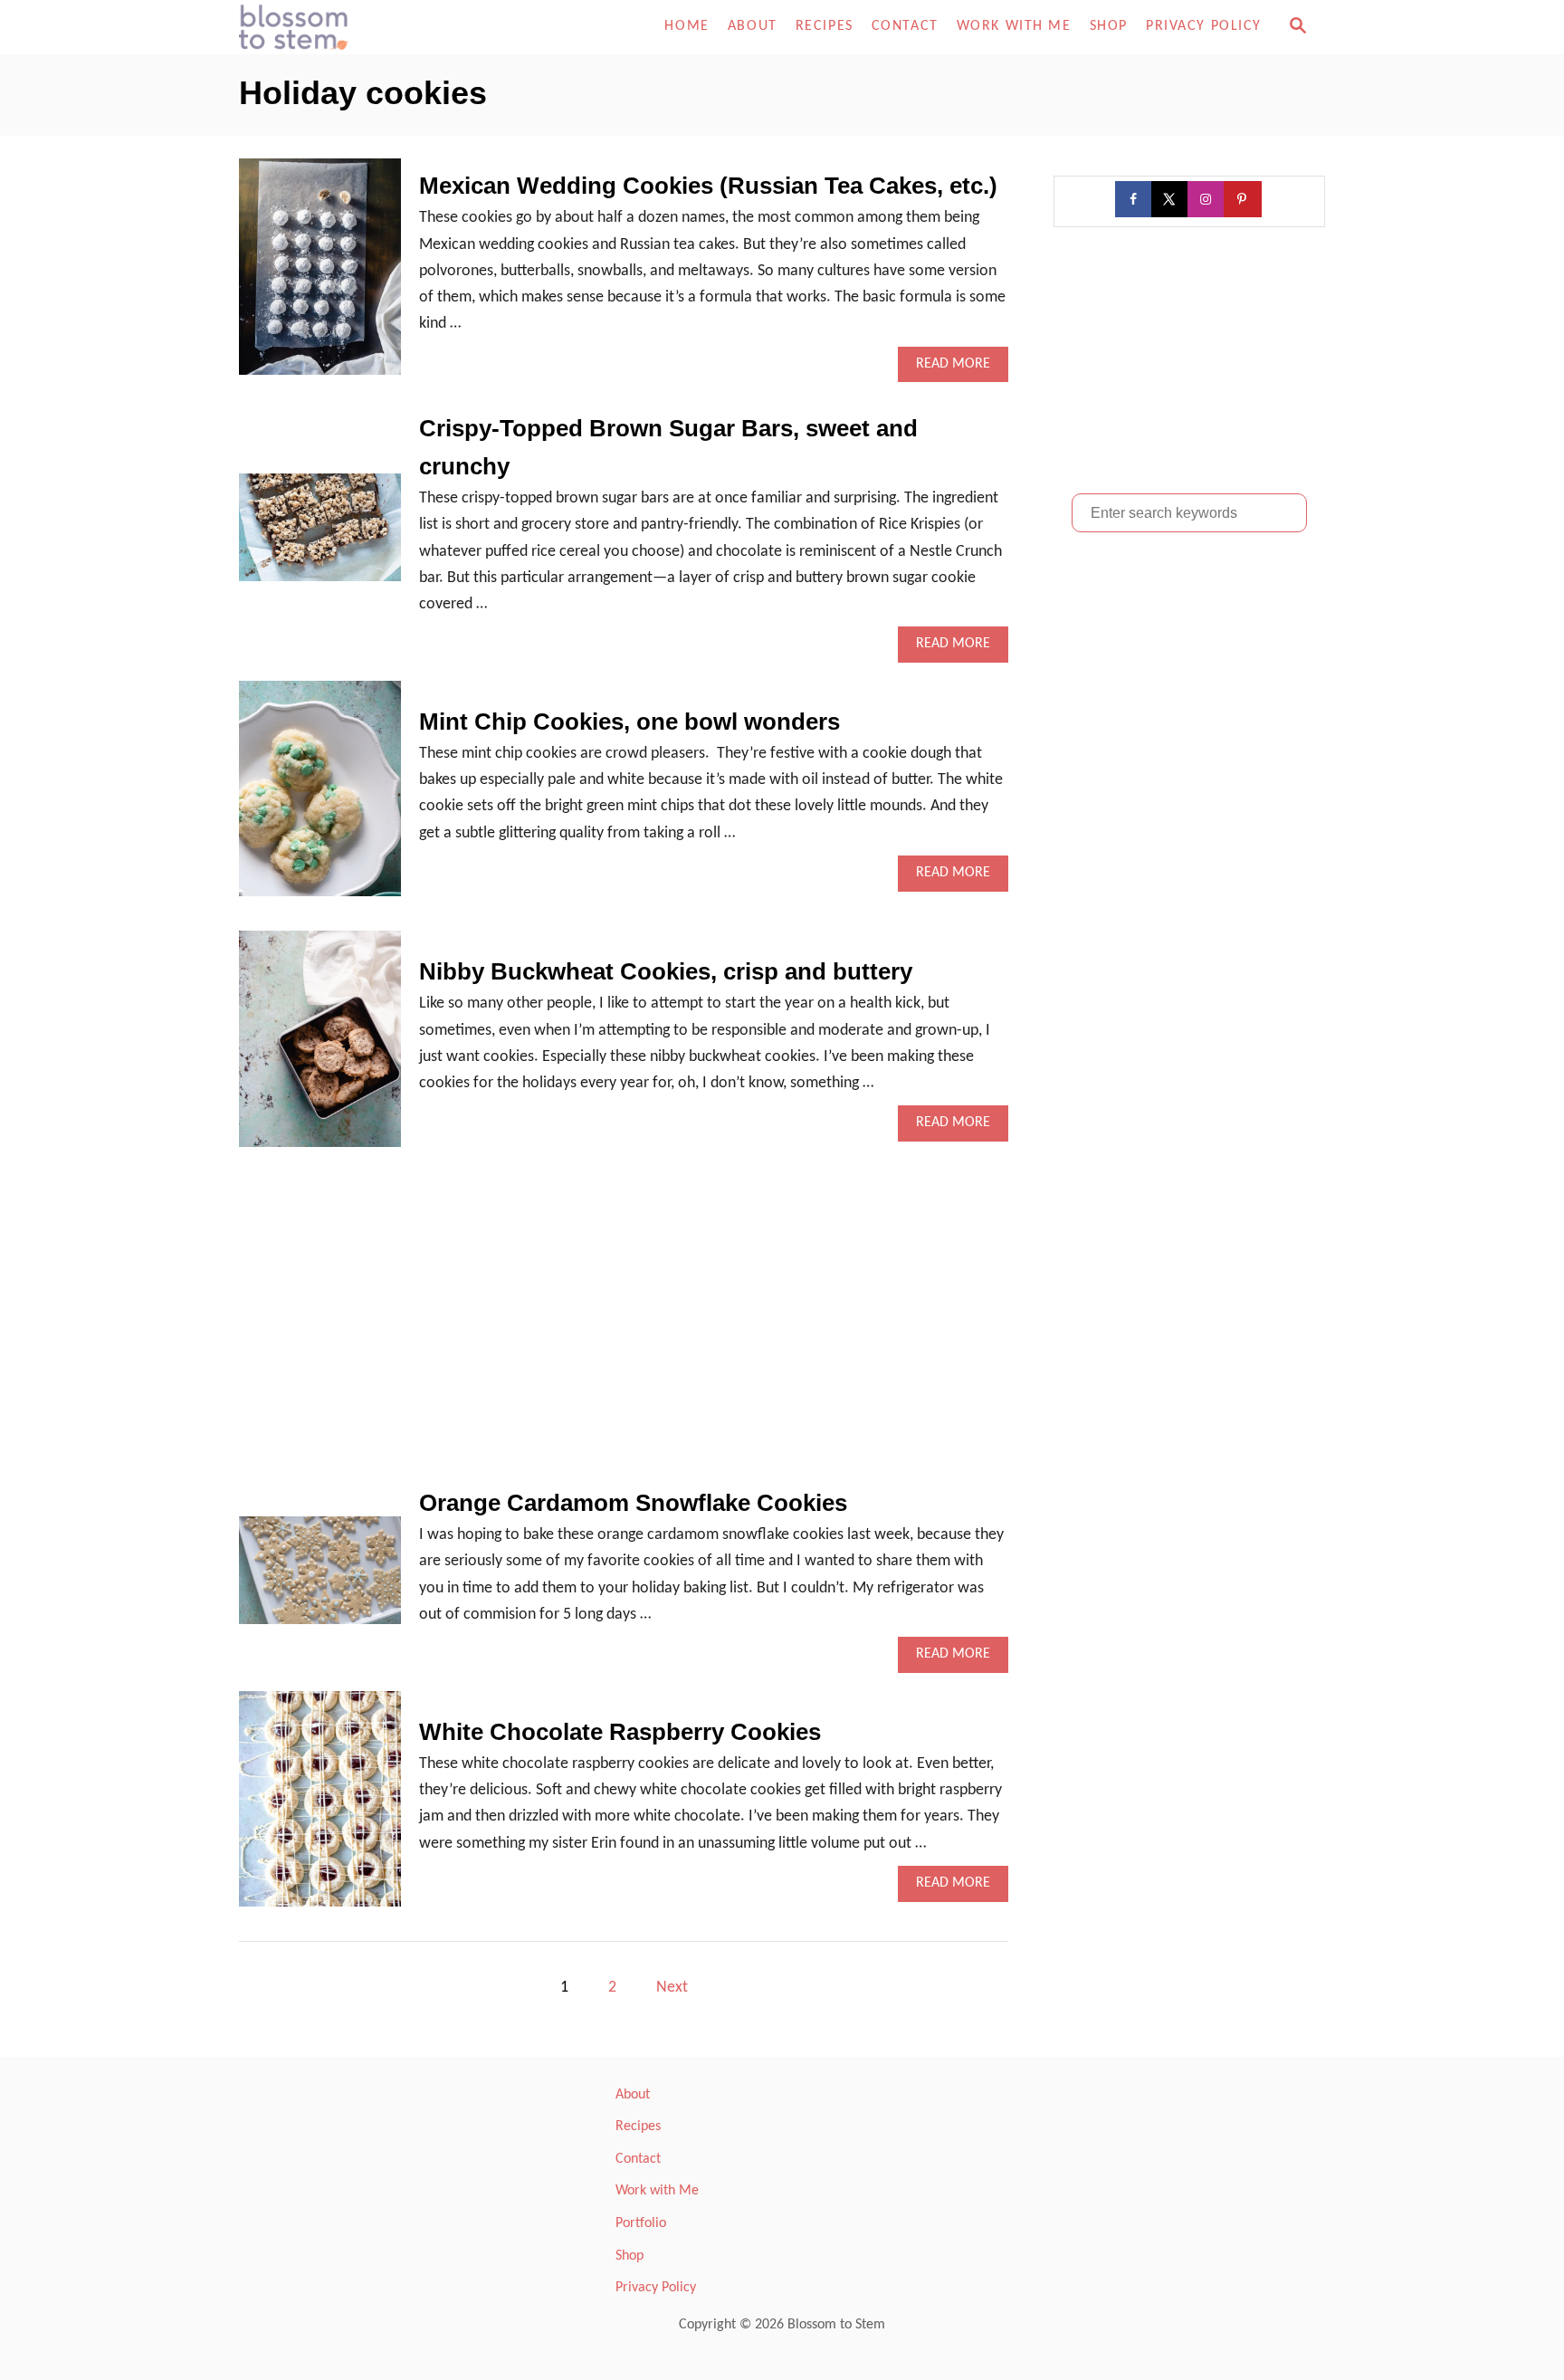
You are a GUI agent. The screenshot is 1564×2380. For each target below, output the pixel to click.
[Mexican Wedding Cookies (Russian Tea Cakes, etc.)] (320, 275)
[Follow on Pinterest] (1244, 199)
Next (672, 1988)
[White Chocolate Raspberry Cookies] (320, 1807)
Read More (959, 369)
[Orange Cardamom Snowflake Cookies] (320, 1578)
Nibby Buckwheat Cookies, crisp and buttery (666, 971)
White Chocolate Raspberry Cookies (620, 1732)
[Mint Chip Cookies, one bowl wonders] (320, 797)
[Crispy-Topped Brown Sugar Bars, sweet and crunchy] (320, 535)
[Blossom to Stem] (402, 27)
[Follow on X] (1171, 199)
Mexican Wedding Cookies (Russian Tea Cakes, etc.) (708, 186)
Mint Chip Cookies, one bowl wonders (629, 722)
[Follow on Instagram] (1207, 199)
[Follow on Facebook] (1135, 199)
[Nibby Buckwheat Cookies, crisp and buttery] (320, 1047)
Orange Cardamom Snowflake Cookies (633, 1503)
